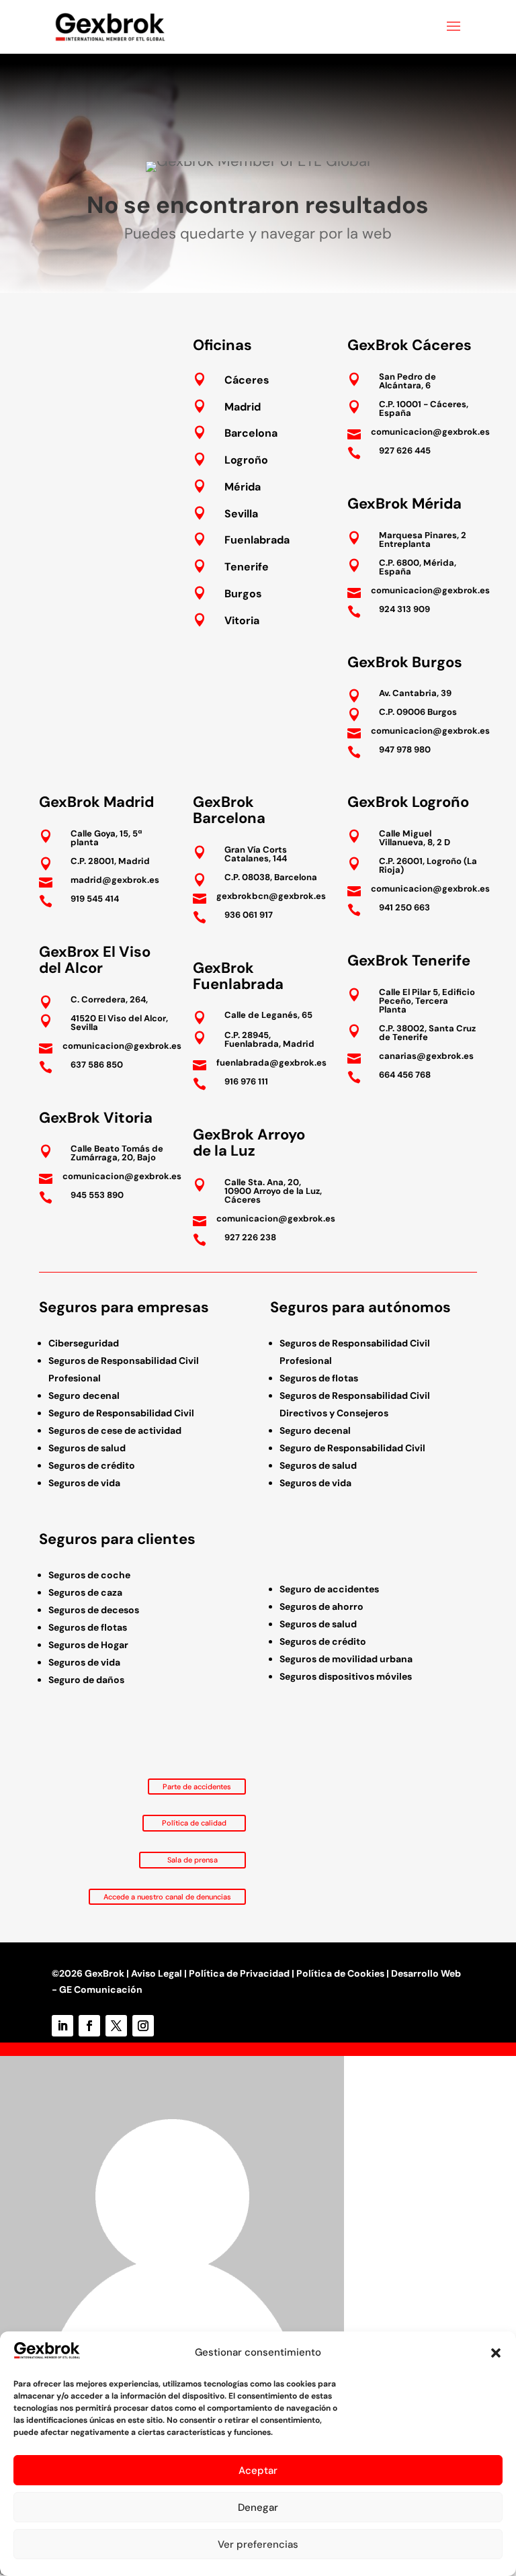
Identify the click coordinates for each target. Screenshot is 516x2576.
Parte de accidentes (197, 1787)
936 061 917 (249, 915)
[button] (496, 2353)
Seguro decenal (84, 1396)
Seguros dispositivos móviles (346, 1676)
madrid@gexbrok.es (115, 880)
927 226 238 (250, 1237)
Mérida (243, 487)
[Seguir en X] (116, 2026)
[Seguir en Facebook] (89, 2026)
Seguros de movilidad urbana (346, 1659)
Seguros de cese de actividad (115, 1430)
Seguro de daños (86, 1680)
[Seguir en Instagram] (143, 2026)
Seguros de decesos (94, 1610)
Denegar (258, 2507)
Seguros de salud (87, 1448)
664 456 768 (405, 1075)
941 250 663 (404, 907)
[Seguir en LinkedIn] (62, 2026)
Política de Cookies (340, 1973)
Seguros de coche (89, 1575)
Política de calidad (194, 1823)
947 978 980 (405, 749)
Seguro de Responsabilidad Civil (121, 1413)
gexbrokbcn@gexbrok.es (271, 896)
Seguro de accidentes (329, 1589)
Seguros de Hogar (88, 1645)
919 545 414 (95, 899)
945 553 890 (97, 1195)
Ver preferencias (258, 2544)
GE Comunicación (101, 1989)
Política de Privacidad (239, 1973)
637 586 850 (97, 1065)
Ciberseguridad (84, 1343)
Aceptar (258, 2471)
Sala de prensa (192, 1860)
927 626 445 (405, 450)
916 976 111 (246, 1081)
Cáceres (247, 380)
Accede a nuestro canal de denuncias (167, 1897)
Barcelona (251, 433)
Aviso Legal (157, 1973)
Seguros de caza (85, 1592)
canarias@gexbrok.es (426, 1056)
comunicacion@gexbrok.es (430, 432)
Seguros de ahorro (321, 1606)
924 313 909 (404, 609)
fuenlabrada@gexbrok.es (271, 1063)
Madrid (243, 407)
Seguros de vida (84, 1483)
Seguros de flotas (319, 1378)
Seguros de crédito (92, 1465)
